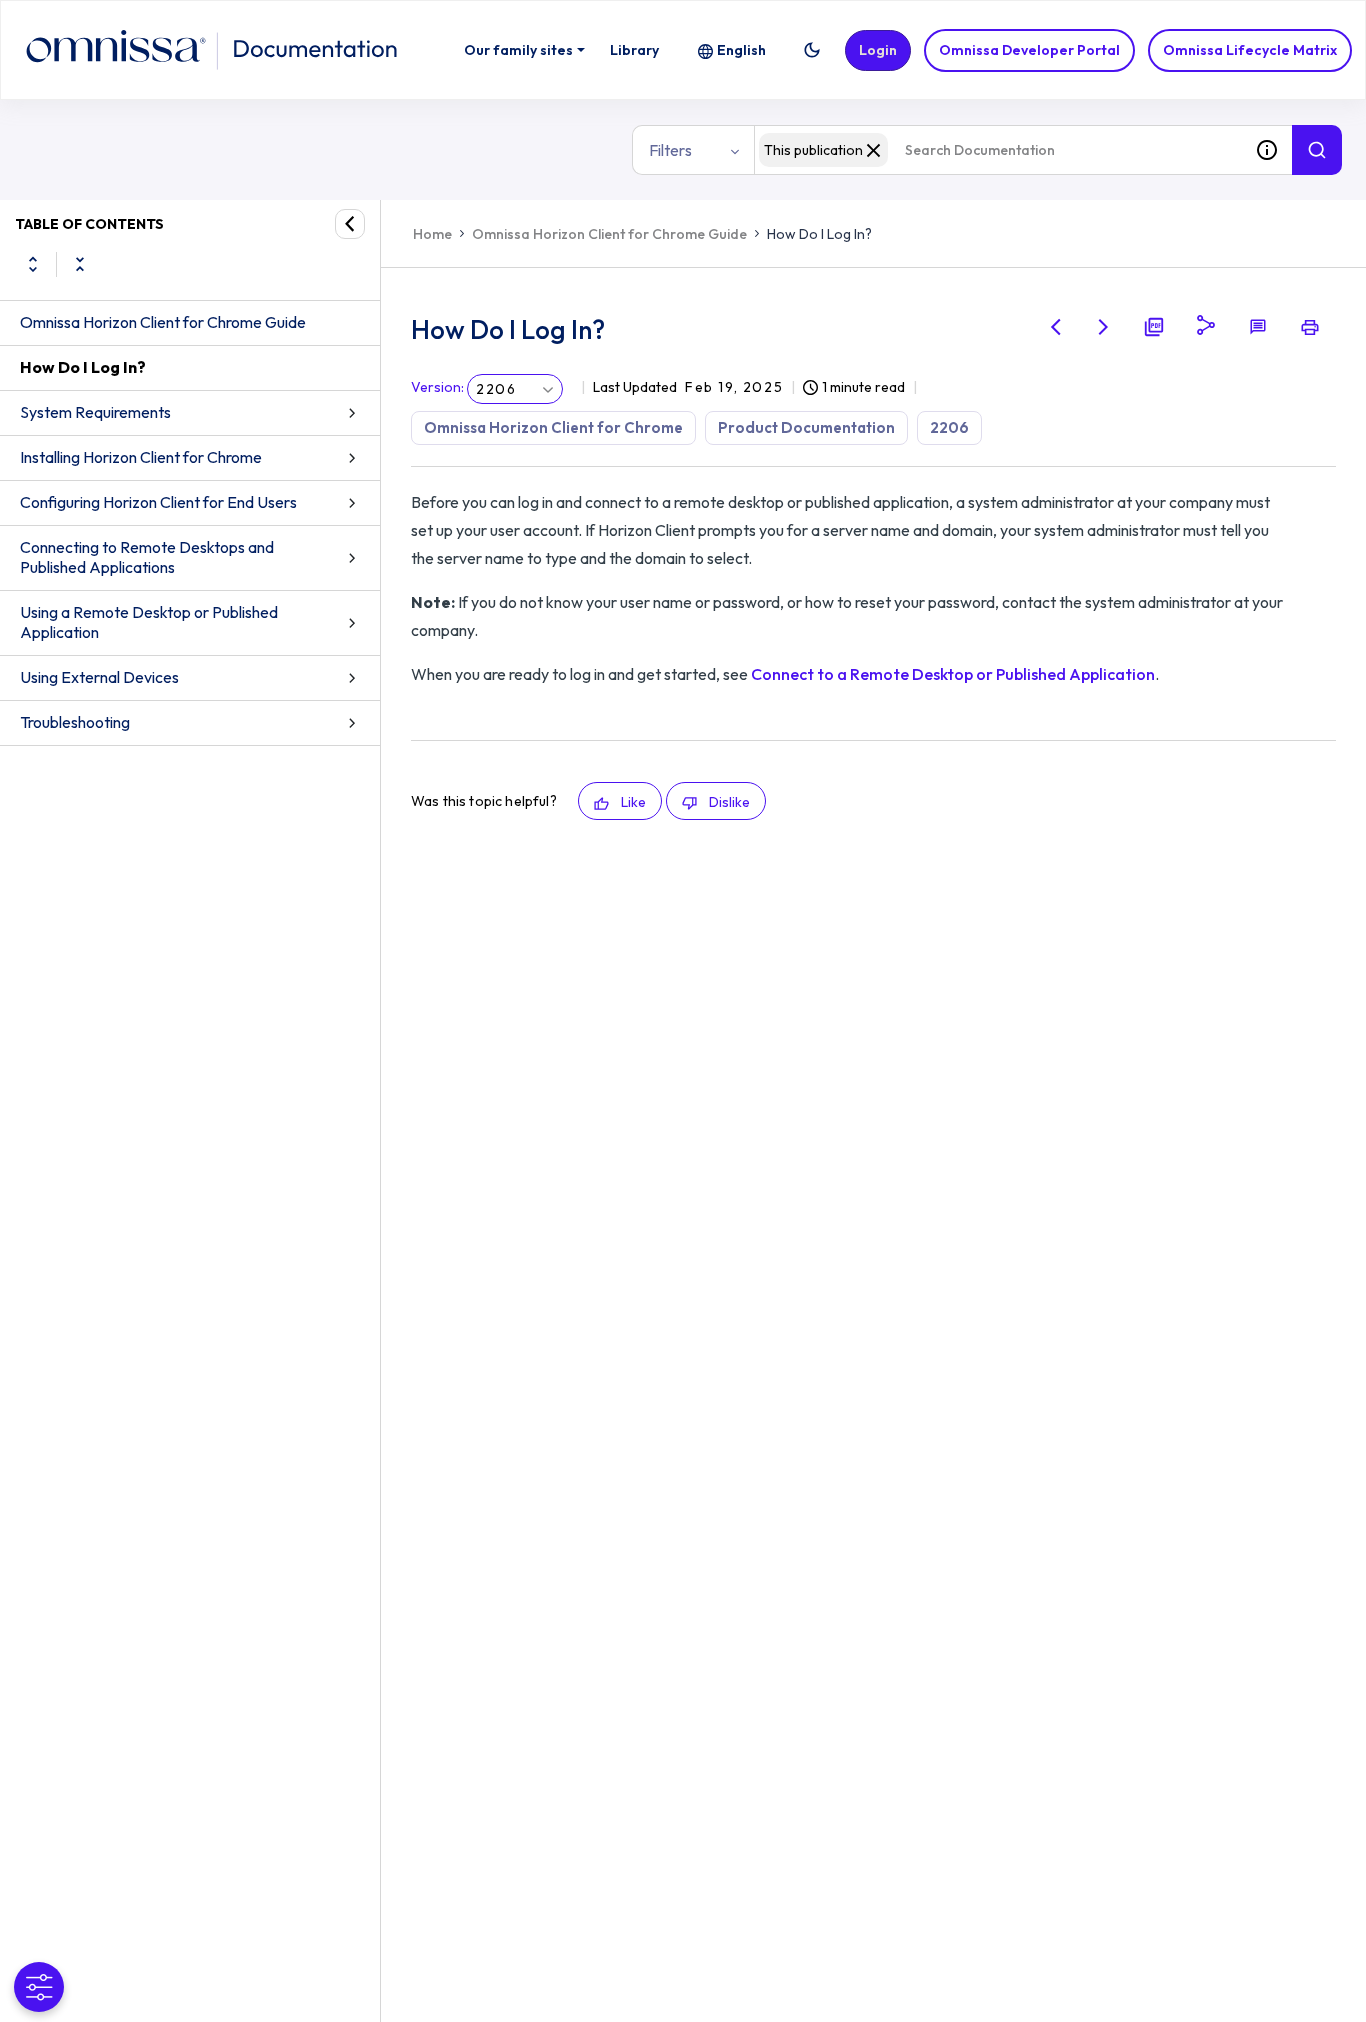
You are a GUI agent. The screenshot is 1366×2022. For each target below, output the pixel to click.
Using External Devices (99, 677)
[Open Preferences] (39, 1987)
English (741, 50)
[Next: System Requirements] (1104, 327)
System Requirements (95, 412)
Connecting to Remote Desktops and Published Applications (147, 557)
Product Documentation (806, 427)
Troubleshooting (75, 722)
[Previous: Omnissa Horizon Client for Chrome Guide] (1056, 327)
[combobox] (998, 150)
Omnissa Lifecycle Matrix (1250, 50)
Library (634, 50)
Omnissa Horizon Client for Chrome (553, 427)
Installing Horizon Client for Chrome (141, 457)
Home (432, 234)
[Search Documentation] (1317, 150)
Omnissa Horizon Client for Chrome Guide (163, 322)
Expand (33, 264)
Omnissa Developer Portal (1029, 50)
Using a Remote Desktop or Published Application (149, 622)
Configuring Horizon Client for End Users (158, 502)
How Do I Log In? (83, 367)
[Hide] (350, 224)
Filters (670, 150)
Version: (437, 387)
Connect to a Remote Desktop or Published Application (953, 674)
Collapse (80, 264)
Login (878, 50)
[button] (812, 50)
